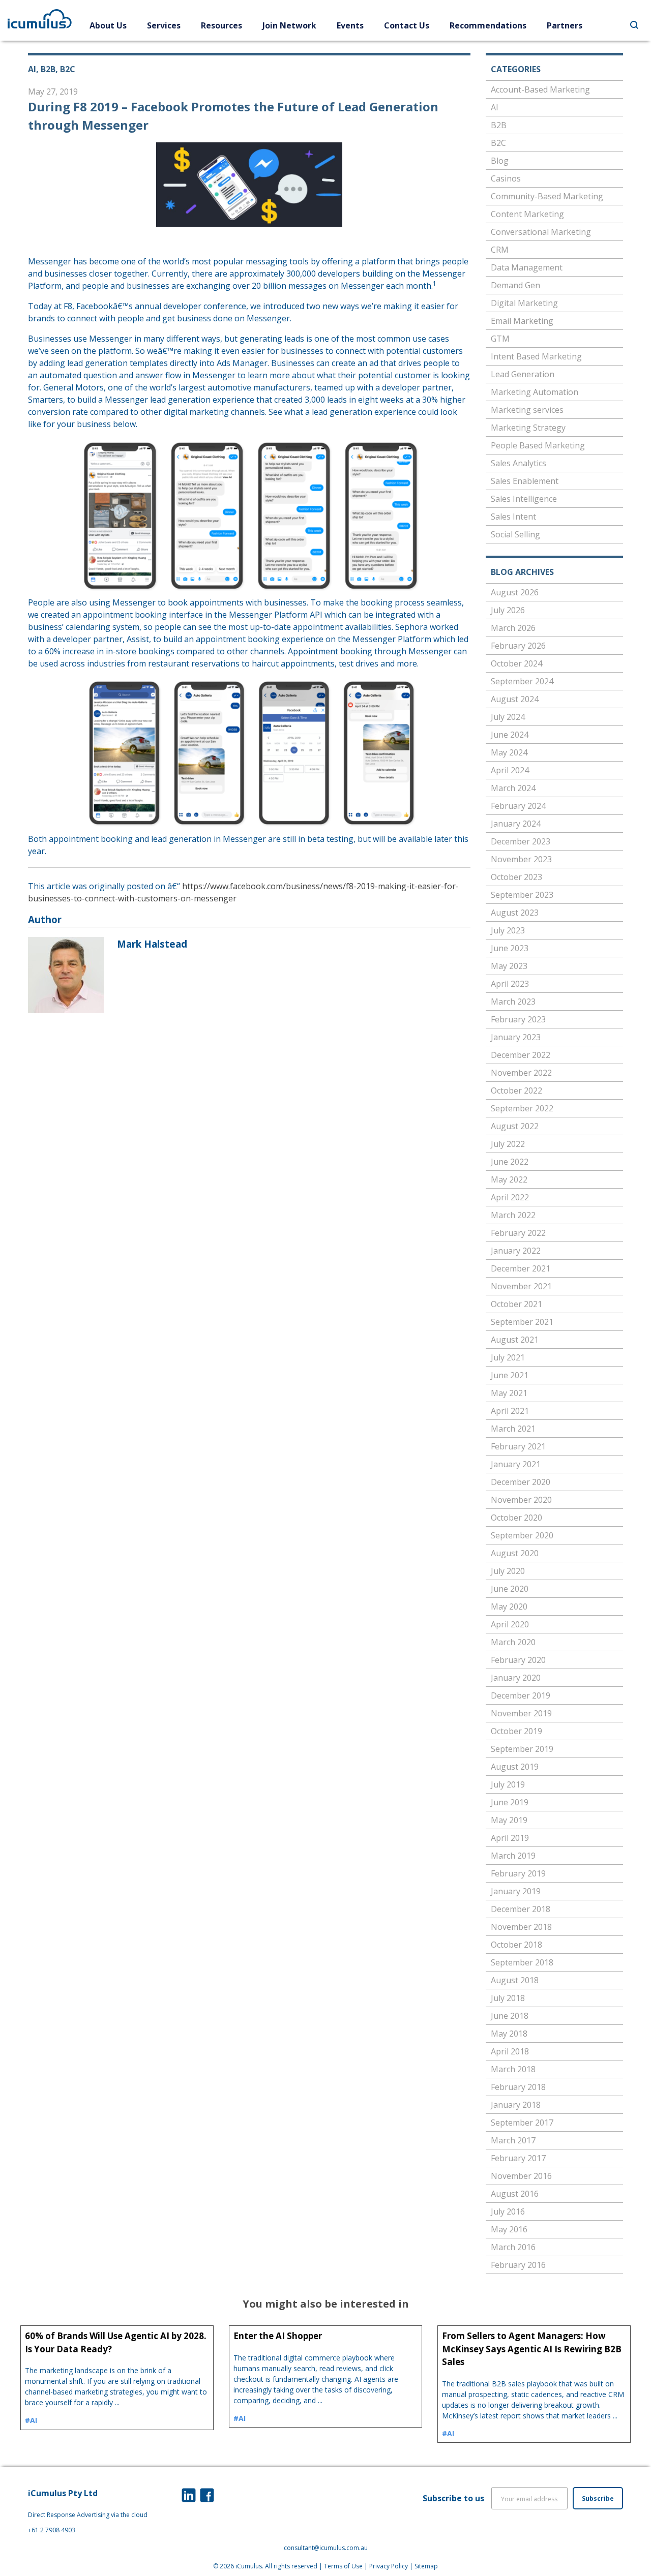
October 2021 (516, 1304)
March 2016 (513, 2247)
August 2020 (515, 1553)
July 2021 (508, 1357)
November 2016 (521, 2176)
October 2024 (516, 663)
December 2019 (521, 1695)
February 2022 (518, 1233)
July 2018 (508, 1998)
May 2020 (509, 1607)
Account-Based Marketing (540, 89)
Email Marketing (522, 321)
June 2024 (510, 735)
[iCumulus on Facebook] (207, 2495)
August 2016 (515, 2194)
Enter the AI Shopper (278, 2336)
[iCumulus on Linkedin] (189, 2495)
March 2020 (513, 1642)
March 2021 (513, 1429)
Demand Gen (515, 285)
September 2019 (522, 1749)
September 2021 (522, 1322)
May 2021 (509, 1393)
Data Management (527, 267)
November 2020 (521, 1500)
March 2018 (513, 2069)
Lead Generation (523, 374)
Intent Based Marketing (536, 356)
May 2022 (509, 1179)
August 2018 (515, 1980)
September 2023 (522, 895)
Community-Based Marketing (547, 196)
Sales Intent (513, 517)
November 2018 (521, 1927)
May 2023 (509, 966)
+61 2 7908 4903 (52, 2530)
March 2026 (513, 628)
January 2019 (516, 1891)
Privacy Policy (389, 2566)
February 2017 (518, 2158)
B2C (498, 143)
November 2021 (521, 1286)
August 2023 (515, 913)
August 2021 (515, 1340)
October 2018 (516, 1945)
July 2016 (508, 2211)
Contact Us (407, 25)
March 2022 (513, 1215)
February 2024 (518, 806)
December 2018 (521, 1909)
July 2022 (508, 1144)
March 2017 (513, 2140)
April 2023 (510, 984)
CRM (500, 250)
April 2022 (510, 1197)
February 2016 (518, 2265)
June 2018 (510, 2016)
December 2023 (521, 841)
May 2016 (509, 2229)
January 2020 (516, 1678)
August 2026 (515, 592)
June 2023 (510, 948)
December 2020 (521, 1482)
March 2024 (513, 788)
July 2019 (508, 1784)
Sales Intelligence (524, 499)
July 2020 (508, 1571)
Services (164, 25)
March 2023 (513, 1002)
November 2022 (521, 1073)
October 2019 (516, 1731)
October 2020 (516, 1518)
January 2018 (516, 2105)
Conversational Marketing (541, 232)
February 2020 (518, 1660)
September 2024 (522, 681)
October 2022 (516, 1090)
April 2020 (510, 1624)
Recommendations (488, 25)
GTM (500, 339)
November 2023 (521, 859)
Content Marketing (527, 214)
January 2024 (516, 824)
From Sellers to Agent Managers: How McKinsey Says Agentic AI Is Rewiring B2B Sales (532, 2349)
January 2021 (516, 1464)
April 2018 (510, 2051)
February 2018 (518, 2087)
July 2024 (508, 717)
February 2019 (518, 1873)
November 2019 (521, 1713)
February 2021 (518, 1446)
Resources (221, 25)
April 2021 (510, 1411)
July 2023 (508, 930)
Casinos (506, 178)
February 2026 (518, 646)
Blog (500, 161)
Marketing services (527, 410)
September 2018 (522, 1962)
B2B (499, 125)
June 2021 (510, 1375)
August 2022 (515, 1126)
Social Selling (515, 534)
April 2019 (510, 1838)
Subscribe (598, 2498)
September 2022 (522, 1108)
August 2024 (515, 699)
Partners (565, 25)
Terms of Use (343, 2566)
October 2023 (516, 877)
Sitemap (426, 2566)
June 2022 (510, 1162)
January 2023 (516, 1037)
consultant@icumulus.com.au (326, 2548)
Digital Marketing (524, 303)
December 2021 (521, 1268)
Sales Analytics (519, 463)
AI (495, 107)
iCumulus (249, 2566)
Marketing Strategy (528, 428)
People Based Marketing (538, 445)
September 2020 (522, 1535)
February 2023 (518, 1019)
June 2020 (510, 1589)
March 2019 (513, 1856)
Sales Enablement (525, 481)
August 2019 (515, 1767)
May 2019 (509, 1820)
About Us (108, 25)
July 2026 (508, 610)
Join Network (289, 25)
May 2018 (509, 2034)
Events (350, 25)
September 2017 (522, 2123)
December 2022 (521, 1055)
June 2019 (510, 1802)
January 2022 (516, 1251)
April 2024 (510, 770)
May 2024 (509, 752)
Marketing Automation (535, 392)
